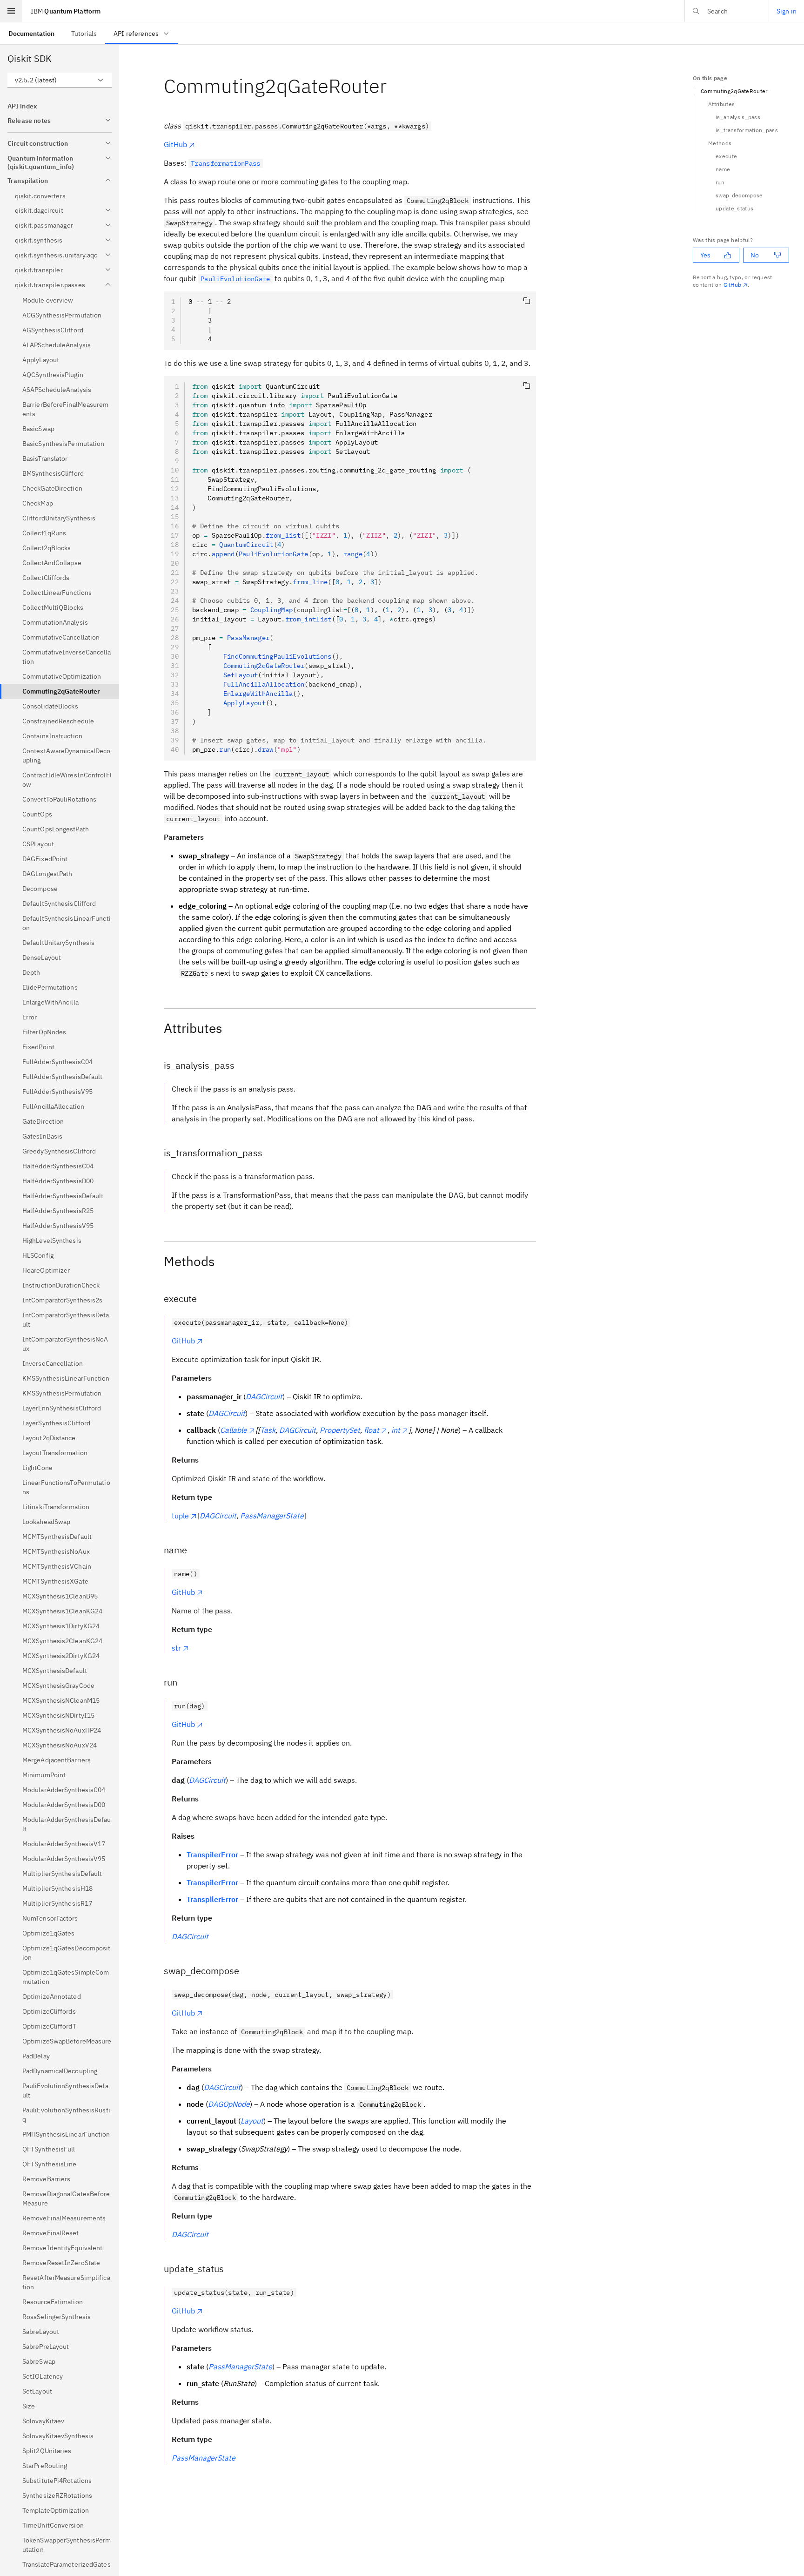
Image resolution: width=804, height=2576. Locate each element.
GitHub (175, 144)
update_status (734, 208)
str (176, 1648)
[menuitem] (31, 33)
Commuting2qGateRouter (734, 91)
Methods (720, 143)
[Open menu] (11, 11)
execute (726, 156)
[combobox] (60, 80)
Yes (705, 255)
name (723, 169)
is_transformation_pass (747, 130)
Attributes (721, 104)
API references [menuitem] (136, 34)
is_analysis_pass (738, 117)
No (755, 255)
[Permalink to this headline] (394, 86)
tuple (180, 1516)
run (720, 182)
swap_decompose (739, 195)
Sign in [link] (787, 11)
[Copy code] (527, 301)
